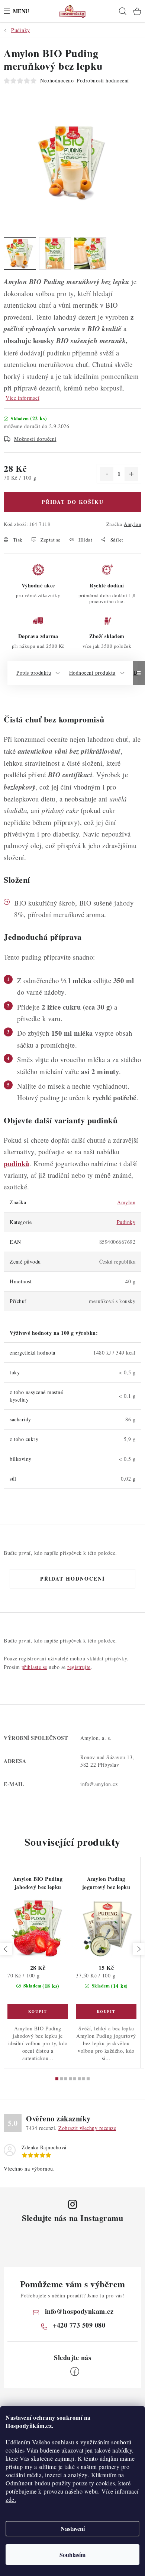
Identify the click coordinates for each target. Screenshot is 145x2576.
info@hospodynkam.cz (79, 2311)
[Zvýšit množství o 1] (131, 474)
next (139, 1949)
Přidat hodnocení (72, 1579)
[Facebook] (75, 2372)
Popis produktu (34, 673)
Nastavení (73, 2528)
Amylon (133, 524)
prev (6, 1949)
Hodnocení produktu (92, 673)
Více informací (22, 398)
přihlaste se (34, 1667)
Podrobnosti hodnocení (103, 80)
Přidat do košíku (73, 502)
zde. (11, 2499)
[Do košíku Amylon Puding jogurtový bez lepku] (106, 2011)
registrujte (79, 1667)
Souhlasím (72, 2555)
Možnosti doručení (35, 439)
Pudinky (126, 1222)
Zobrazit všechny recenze (87, 2128)
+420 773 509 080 (79, 2325)
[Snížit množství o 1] (107, 474)
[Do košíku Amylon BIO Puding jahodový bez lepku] (38, 2011)
